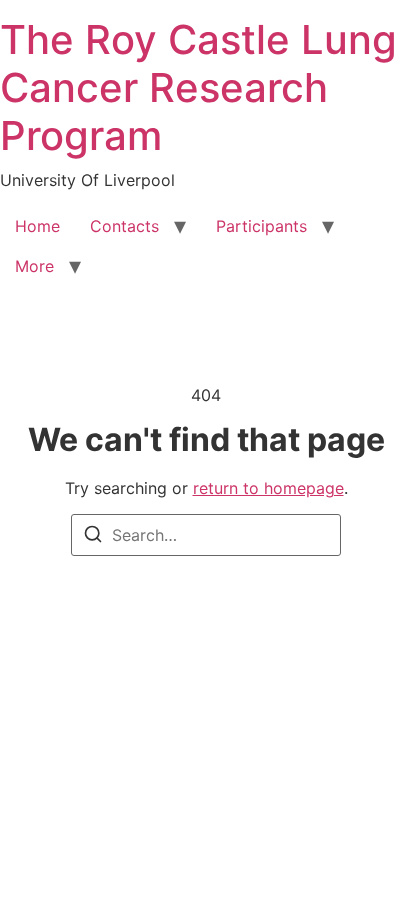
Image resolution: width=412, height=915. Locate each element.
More (34, 266)
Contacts (124, 226)
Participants (261, 226)
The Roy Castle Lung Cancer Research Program (198, 87)
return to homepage (268, 488)
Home (37, 226)
